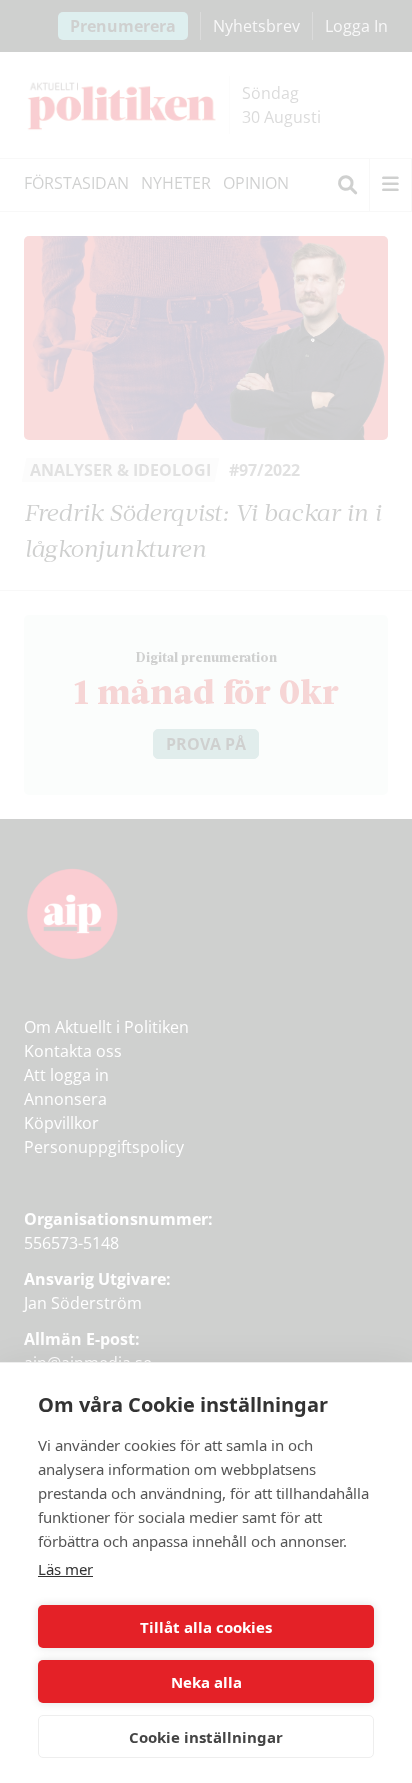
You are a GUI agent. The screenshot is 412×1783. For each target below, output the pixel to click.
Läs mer (65, 1569)
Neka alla (206, 1682)
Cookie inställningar (206, 1737)
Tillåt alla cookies (206, 1627)
